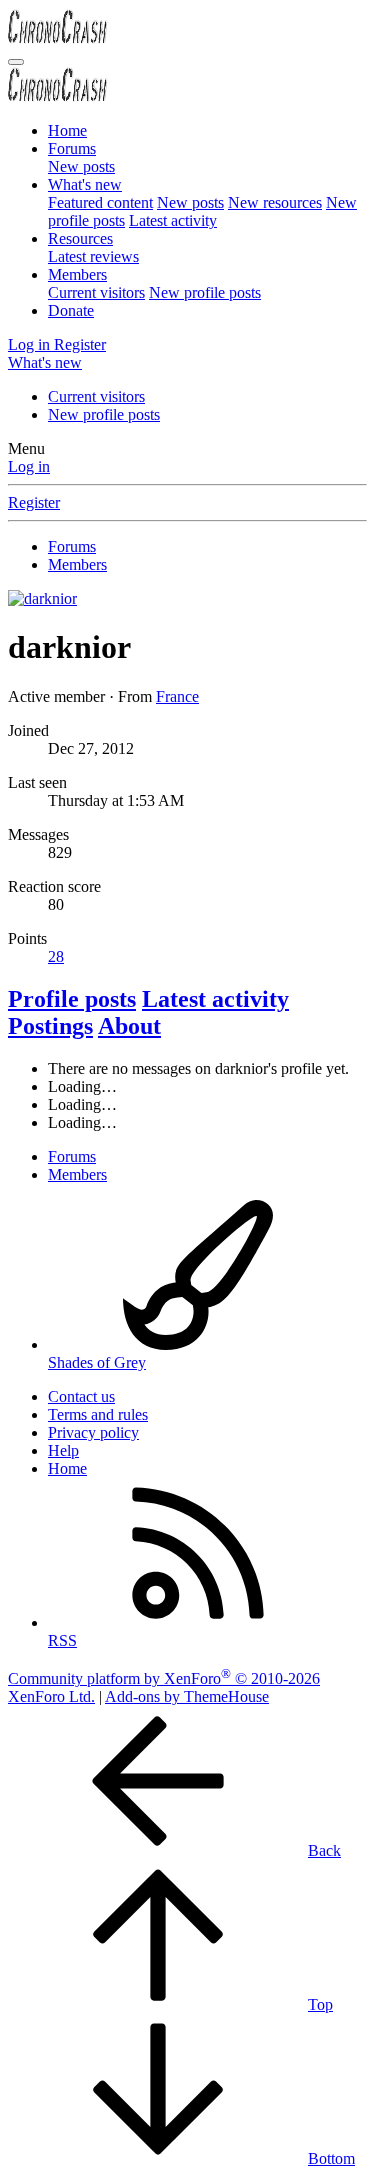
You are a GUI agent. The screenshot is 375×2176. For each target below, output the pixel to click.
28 (56, 956)
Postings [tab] (50, 1026)
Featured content (100, 202)
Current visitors (96, 292)
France (177, 696)
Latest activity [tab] (215, 999)
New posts (81, 166)
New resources (275, 202)
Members (77, 274)
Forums (72, 148)
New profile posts (205, 292)
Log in (29, 466)
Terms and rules (98, 1414)
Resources (80, 238)
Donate (71, 310)
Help (63, 1450)
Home (67, 130)
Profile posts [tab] (72, 999)
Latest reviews (93, 256)
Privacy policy (93, 1432)
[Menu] (16, 62)
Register (34, 502)
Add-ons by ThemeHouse (187, 1696)
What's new (85, 184)
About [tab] (129, 1026)
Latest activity (173, 220)
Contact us (81, 1396)
